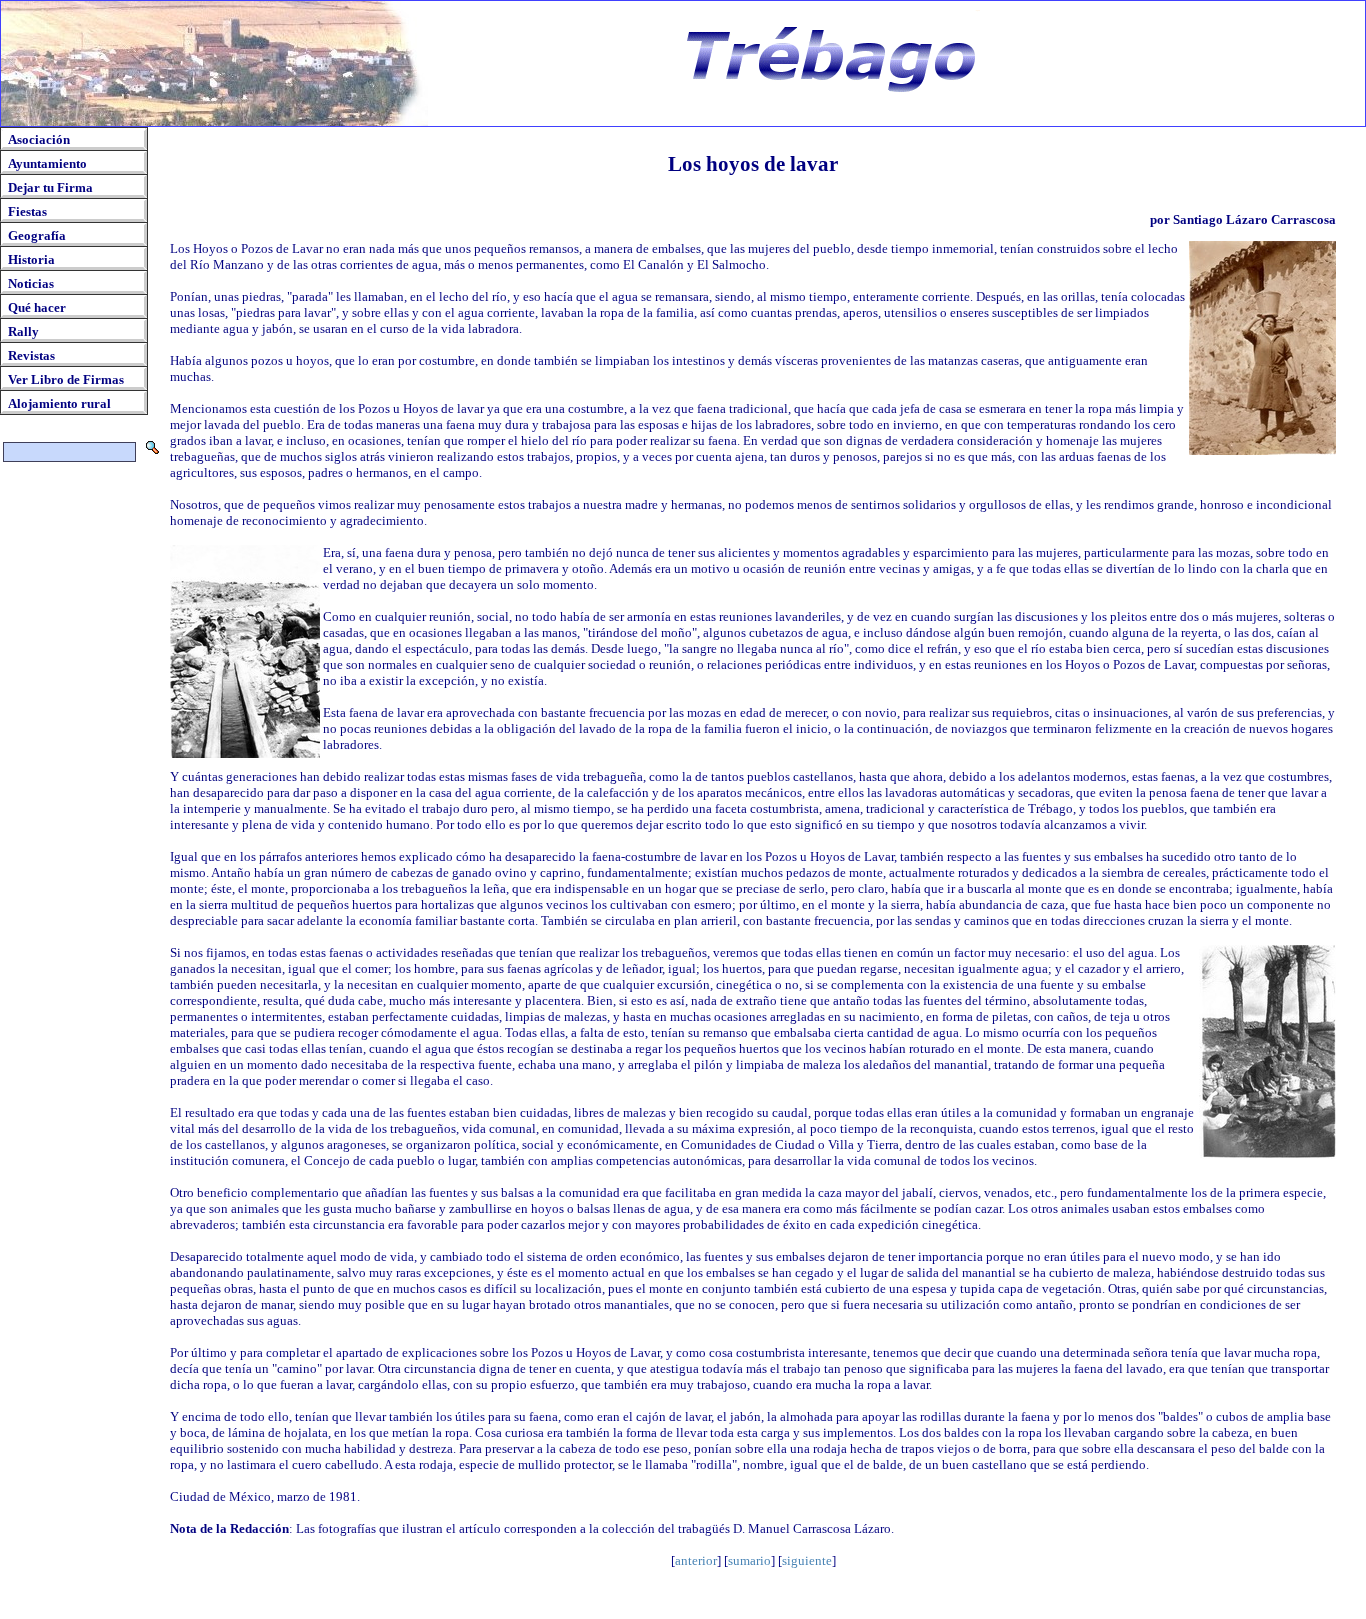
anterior (696, 1560)
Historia (31, 259)
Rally (23, 331)
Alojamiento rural (59, 403)
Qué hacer (37, 307)
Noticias (31, 283)
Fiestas (27, 211)
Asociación (39, 139)
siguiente (807, 1560)
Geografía (37, 235)
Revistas (31, 355)
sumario (749, 1560)
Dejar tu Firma (50, 187)
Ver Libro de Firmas (66, 379)
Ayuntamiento (47, 163)
